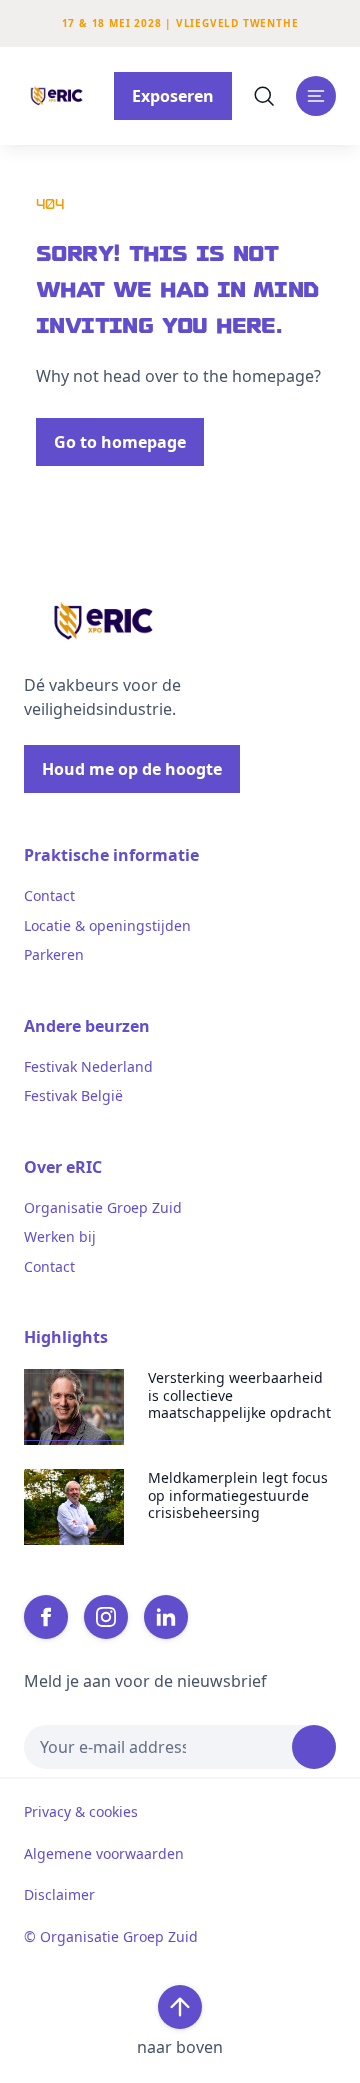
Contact (49, 896)
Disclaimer (59, 1895)
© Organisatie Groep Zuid (111, 1937)
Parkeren (54, 955)
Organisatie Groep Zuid (103, 1208)
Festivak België (73, 1096)
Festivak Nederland (88, 1067)
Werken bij (60, 1237)
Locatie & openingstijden (107, 926)
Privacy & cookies (81, 1812)
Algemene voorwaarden (104, 1854)
